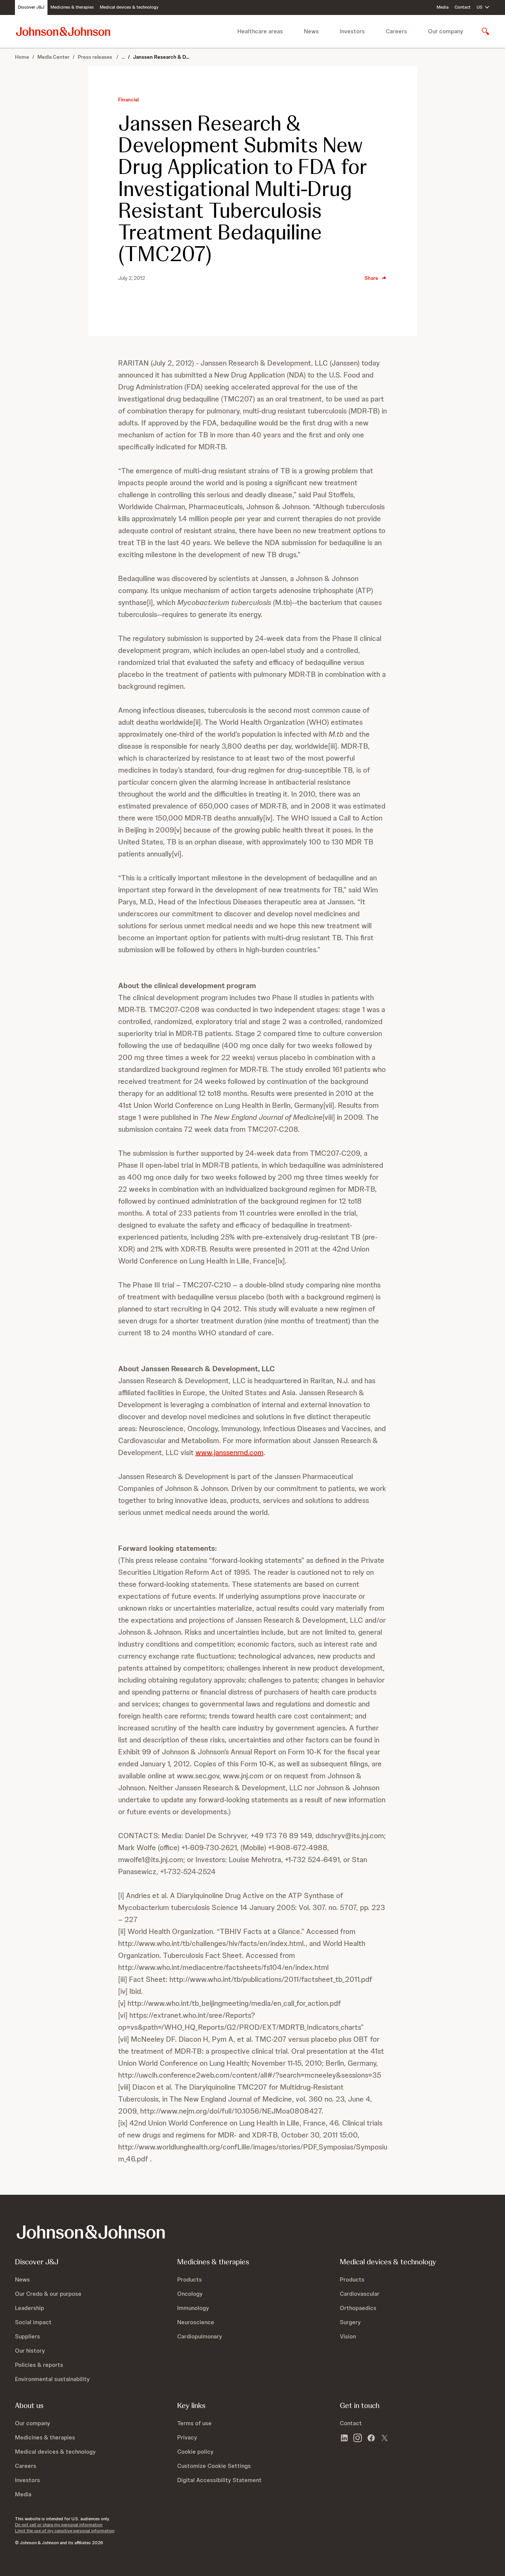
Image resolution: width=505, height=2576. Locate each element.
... (123, 57)
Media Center (53, 57)
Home (22, 57)
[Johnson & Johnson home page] (63, 31)
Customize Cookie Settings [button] (214, 2466)
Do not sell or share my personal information (59, 2525)
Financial (128, 100)
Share (371, 278)
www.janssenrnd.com (230, 1452)
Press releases (96, 57)
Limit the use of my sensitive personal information (65, 2531)
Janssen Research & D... (161, 57)
